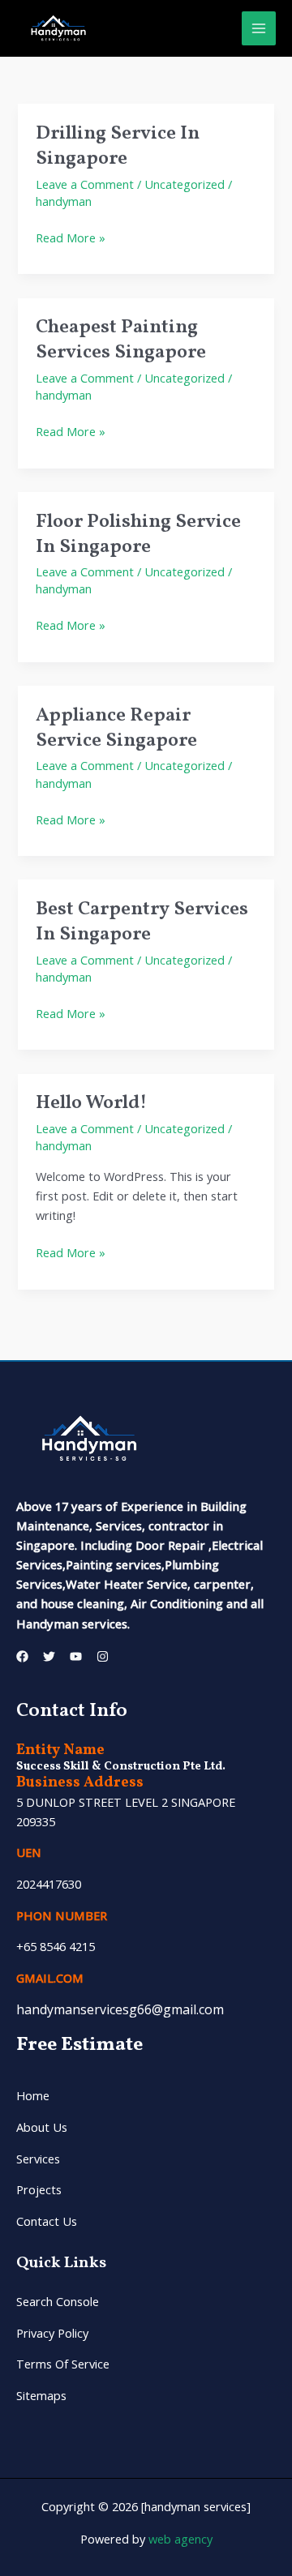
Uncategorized (185, 184)
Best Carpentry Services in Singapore (142, 922)
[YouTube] (76, 1656)
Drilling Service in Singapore (118, 146)
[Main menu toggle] (259, 28)
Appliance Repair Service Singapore (116, 728)
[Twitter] (49, 1656)
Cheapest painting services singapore (121, 340)
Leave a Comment (85, 184)
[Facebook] (22, 1656)
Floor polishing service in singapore (138, 534)
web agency (179, 2539)
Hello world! (91, 1103)
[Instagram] (103, 1656)
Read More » (71, 237)
